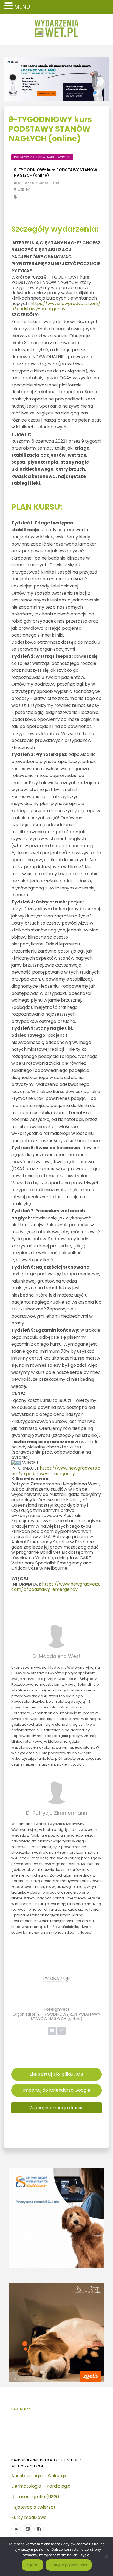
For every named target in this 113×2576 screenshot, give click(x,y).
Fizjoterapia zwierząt (33, 2507)
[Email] (16, 2529)
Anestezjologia (27, 2476)
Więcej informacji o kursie (56, 2108)
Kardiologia (59, 2486)
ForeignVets (57, 2009)
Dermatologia (26, 2486)
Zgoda (32, 2565)
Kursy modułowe (29, 2517)
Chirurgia (58, 2476)
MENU (22, 7)
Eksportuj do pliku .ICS (56, 2074)
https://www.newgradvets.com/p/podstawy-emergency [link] (56, 306)
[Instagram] (28, 2529)
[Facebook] (39, 2529)
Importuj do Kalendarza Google (57, 2090)
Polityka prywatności (69, 2565)
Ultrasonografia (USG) (35, 2497)
